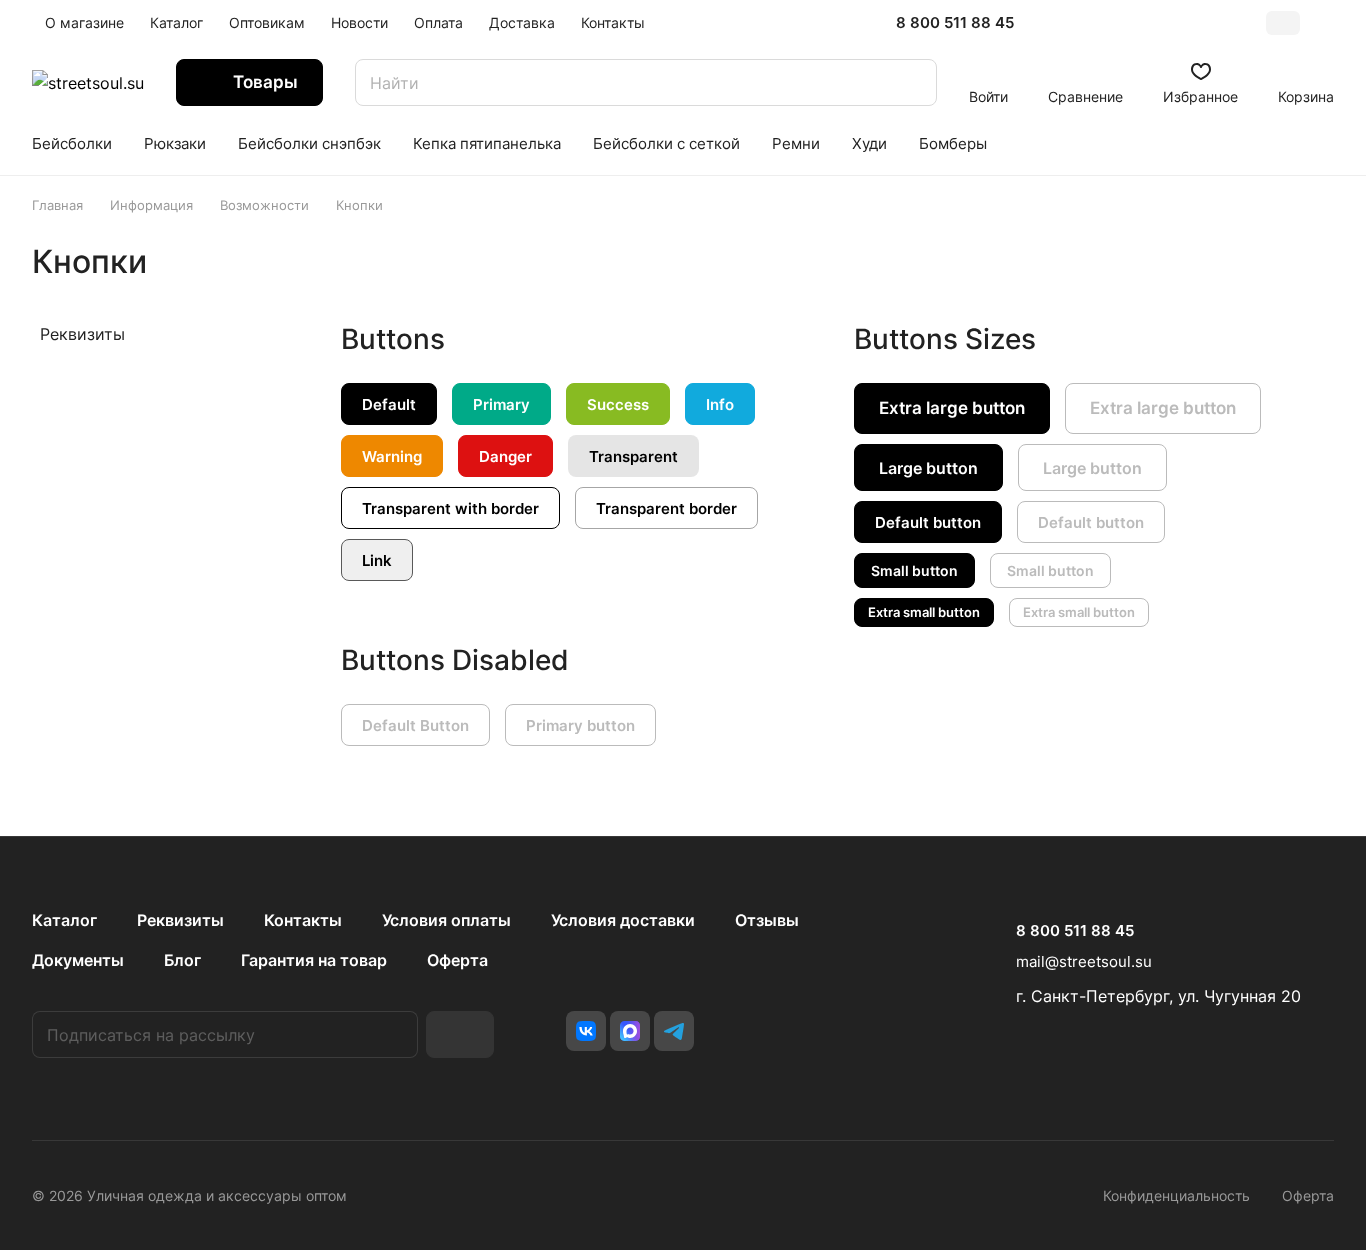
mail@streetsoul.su (1084, 961)
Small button (914, 570)
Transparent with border (450, 508)
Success (618, 404)
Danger (505, 456)
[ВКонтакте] (586, 1031)
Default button (928, 522)
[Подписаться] (460, 1034)
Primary (501, 404)
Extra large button (952, 408)
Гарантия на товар (314, 960)
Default (389, 404)
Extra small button (924, 612)
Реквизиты (82, 334)
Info (720, 404)
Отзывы (767, 920)
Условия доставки (623, 920)
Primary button (580, 725)
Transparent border (666, 508)
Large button (928, 468)
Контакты (303, 920)
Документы (78, 960)
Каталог (64, 920)
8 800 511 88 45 (955, 23)
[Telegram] (674, 1031)
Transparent (633, 456)
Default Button (415, 725)
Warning (392, 456)
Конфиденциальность (1176, 1195)
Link (377, 560)
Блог (182, 960)
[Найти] (912, 82)
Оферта (457, 960)
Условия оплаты (446, 920)
